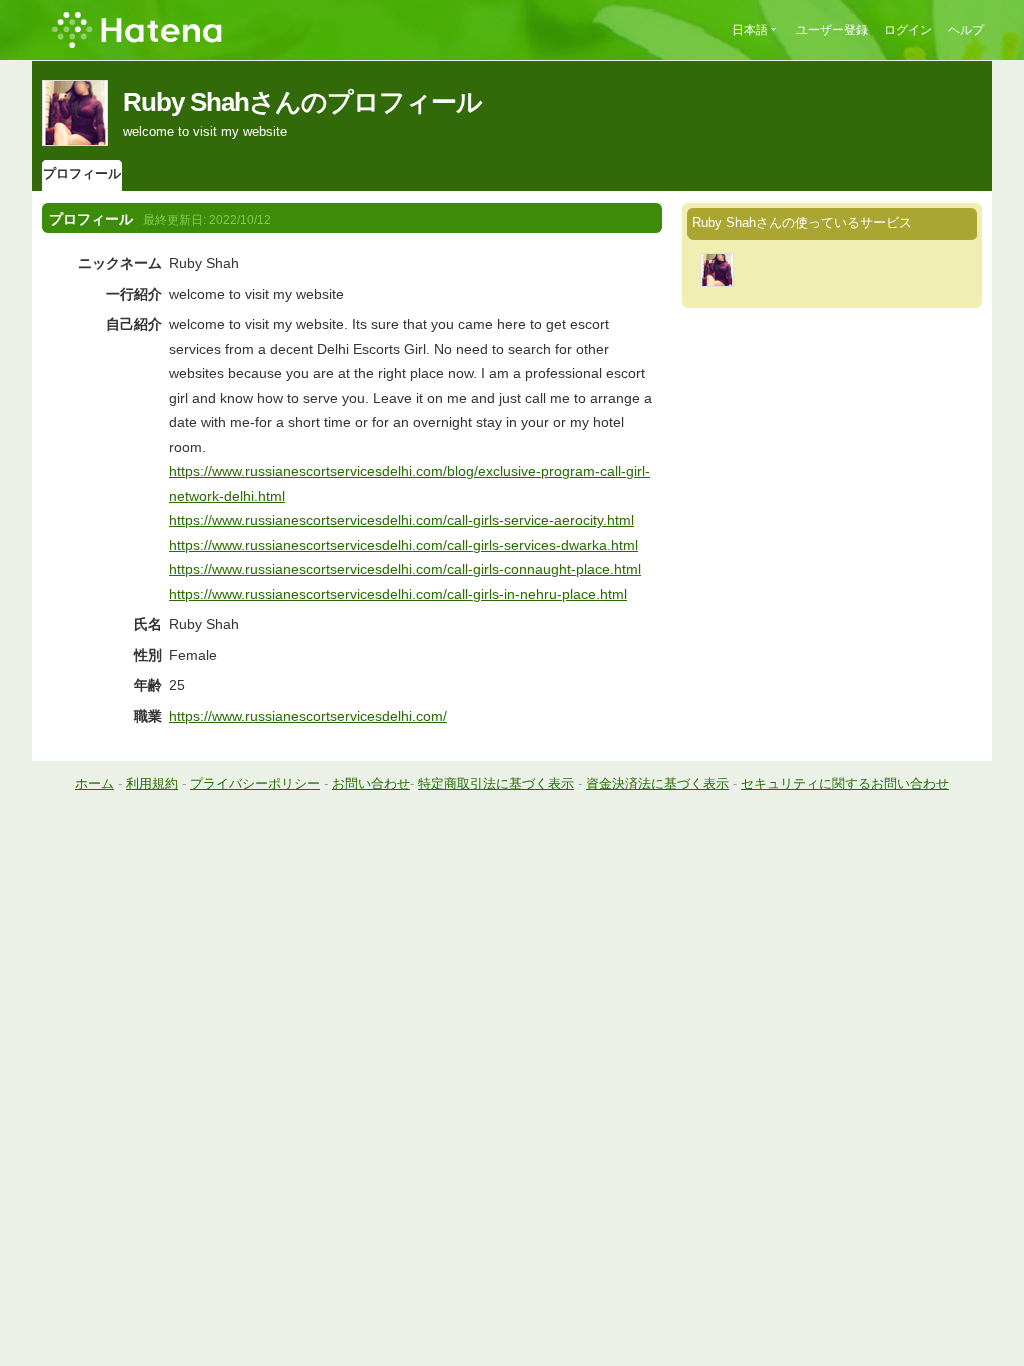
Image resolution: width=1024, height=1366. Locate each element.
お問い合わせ (371, 783)
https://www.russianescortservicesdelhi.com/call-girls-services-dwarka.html (403, 545)
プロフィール (82, 173)
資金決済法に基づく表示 (657, 783)
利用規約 (152, 783)
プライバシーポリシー (255, 783)
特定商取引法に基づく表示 (496, 783)
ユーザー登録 (832, 30)
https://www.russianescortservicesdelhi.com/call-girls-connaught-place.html (405, 569)
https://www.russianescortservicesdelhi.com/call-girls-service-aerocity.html (401, 520)
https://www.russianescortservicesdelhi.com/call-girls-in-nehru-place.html (398, 594)
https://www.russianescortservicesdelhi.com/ (308, 716)
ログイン (908, 30)
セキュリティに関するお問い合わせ (845, 783)
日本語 (750, 30)
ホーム (94, 783)
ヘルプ (966, 30)
